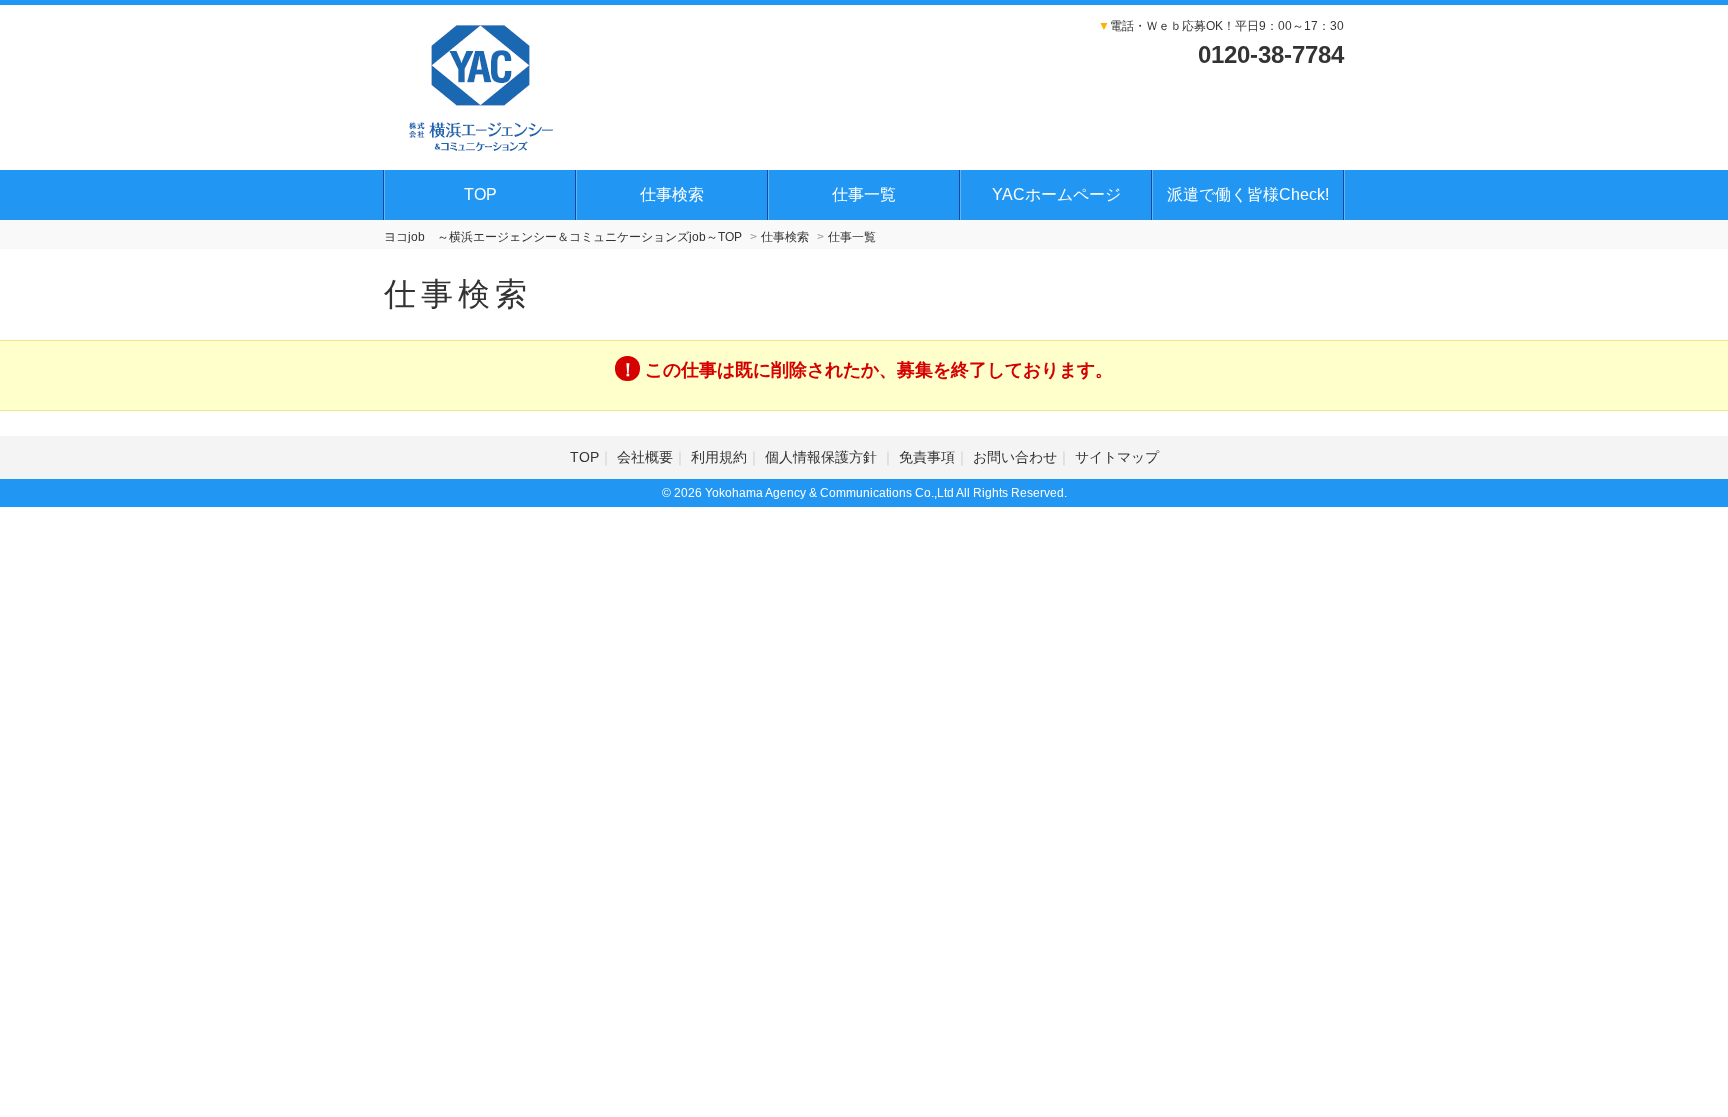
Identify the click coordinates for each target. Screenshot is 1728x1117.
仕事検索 (672, 194)
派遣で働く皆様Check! (1248, 194)
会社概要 (645, 457)
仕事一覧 (864, 194)
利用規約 (719, 457)
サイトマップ (1117, 457)
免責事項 (927, 457)
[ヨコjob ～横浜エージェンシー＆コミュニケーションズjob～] (481, 85)
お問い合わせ (1015, 457)
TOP (480, 194)
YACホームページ (1056, 194)
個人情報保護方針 (823, 457)
